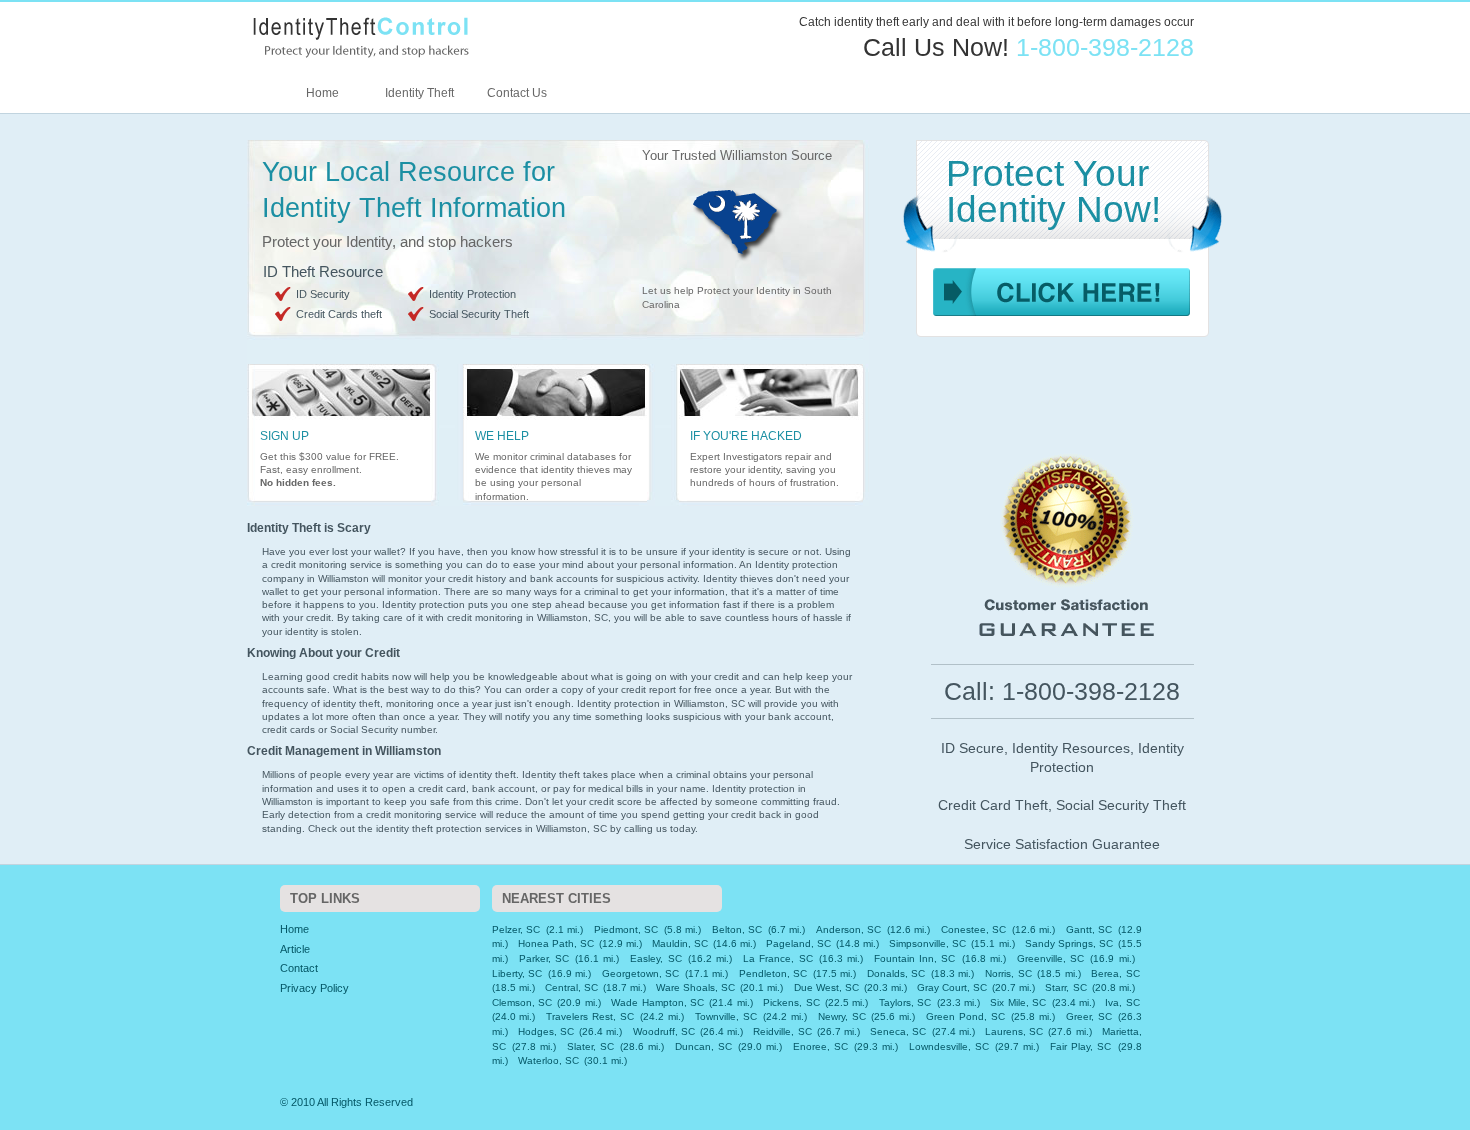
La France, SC (777, 958)
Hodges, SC (546, 1031)
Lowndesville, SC (949, 1046)
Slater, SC (590, 1046)
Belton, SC (737, 929)
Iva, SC (1122, 1002)
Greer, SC (1089, 1016)
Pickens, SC (791, 1002)
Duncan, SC (703, 1046)
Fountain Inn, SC (914, 958)
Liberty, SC (517, 973)
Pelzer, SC (516, 929)
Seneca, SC (898, 1031)
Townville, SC (726, 1016)
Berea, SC (1115, 973)
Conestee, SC (974, 929)
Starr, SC (1065, 987)
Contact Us (517, 93)
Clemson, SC (522, 1002)
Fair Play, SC (1080, 1046)
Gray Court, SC (952, 987)
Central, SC (571, 987)
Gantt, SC (1089, 929)
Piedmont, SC (626, 929)
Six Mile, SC (1018, 1002)
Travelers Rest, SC (590, 1016)
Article (295, 949)
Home (322, 93)
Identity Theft (419, 93)
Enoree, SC (820, 1046)
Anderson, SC (849, 929)
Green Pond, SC (965, 1016)
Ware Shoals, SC (695, 987)
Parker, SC (544, 958)
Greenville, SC (1050, 958)
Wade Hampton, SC (657, 1002)
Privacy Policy (314, 988)
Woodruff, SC (664, 1031)
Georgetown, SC (641, 973)
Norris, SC (1008, 973)
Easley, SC (655, 958)
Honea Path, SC (556, 943)
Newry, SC (842, 1016)
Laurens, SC (1014, 1031)
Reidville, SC (782, 1031)
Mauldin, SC (680, 943)
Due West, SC (826, 987)
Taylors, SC (905, 1002)
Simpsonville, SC (927, 943)
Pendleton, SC (773, 973)
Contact (299, 968)
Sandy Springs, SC (1069, 943)
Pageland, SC (798, 943)
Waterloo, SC (548, 1060)
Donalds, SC (896, 973)
